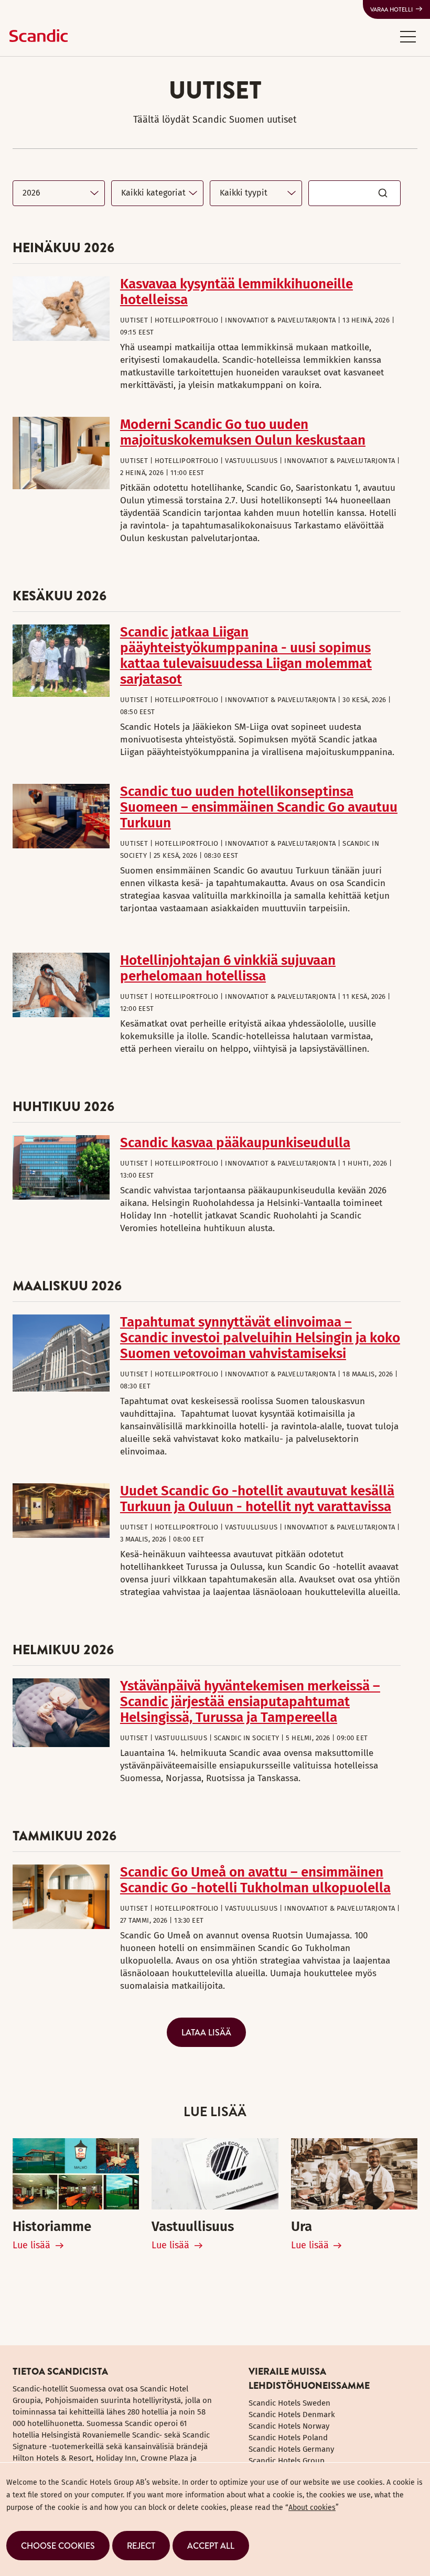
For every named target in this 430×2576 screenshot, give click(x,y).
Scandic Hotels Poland (288, 2438)
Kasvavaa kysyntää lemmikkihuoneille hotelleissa (236, 292)
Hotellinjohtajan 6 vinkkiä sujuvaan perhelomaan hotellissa (228, 968)
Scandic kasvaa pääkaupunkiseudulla (235, 1143)
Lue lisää (31, 2245)
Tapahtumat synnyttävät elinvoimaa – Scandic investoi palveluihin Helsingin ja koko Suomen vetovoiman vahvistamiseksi (260, 1338)
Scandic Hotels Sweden (289, 2403)
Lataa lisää (206, 2032)
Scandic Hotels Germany (291, 2449)
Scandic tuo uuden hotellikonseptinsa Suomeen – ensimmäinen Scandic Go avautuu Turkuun (259, 807)
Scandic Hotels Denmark (292, 2415)
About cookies (312, 2508)
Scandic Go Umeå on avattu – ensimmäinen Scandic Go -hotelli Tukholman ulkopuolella (255, 1880)
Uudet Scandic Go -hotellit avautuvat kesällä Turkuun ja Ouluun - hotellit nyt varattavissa (257, 1499)
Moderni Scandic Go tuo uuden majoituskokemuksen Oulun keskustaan (243, 432)
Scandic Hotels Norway (289, 2426)
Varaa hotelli (391, 9)
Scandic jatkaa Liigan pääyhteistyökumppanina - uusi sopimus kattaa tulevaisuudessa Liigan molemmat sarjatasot (246, 656)
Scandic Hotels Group (287, 2461)
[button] (408, 36)
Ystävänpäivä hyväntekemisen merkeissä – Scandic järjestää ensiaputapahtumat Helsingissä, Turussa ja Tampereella (250, 1702)
